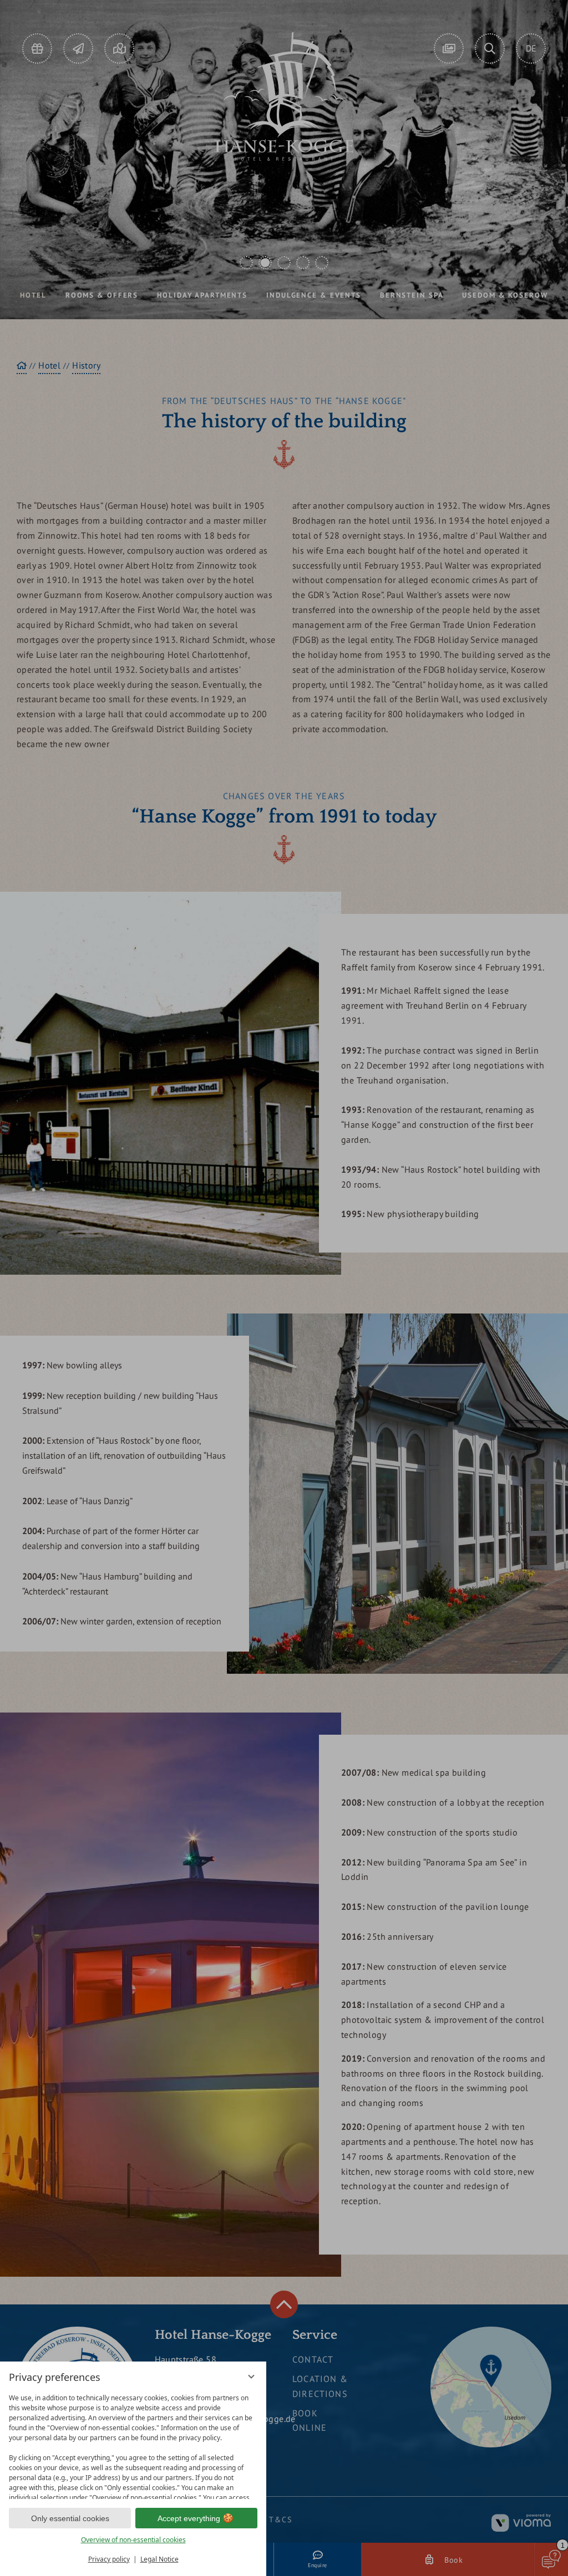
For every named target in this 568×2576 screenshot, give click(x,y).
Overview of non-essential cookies (133, 2540)
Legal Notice (159, 2559)
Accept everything (189, 2518)
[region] (133, 2444)
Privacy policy (109, 2559)
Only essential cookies (70, 2518)
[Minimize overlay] (251, 2376)
